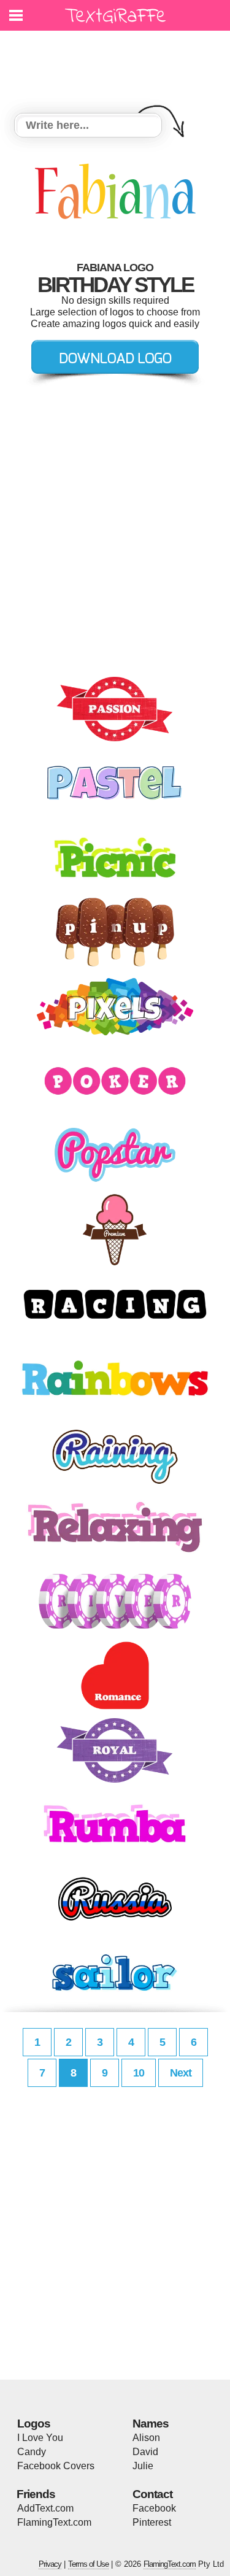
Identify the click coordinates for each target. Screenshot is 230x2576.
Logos (34, 2424)
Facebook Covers (56, 2466)
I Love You (40, 2438)
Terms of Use (88, 2564)
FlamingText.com (54, 2522)
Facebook (154, 2508)
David (145, 2452)
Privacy (50, 2564)
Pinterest (152, 2522)
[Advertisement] (118, 64)
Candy (32, 2452)
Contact (152, 2494)
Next (181, 2073)
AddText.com (45, 2508)
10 (139, 2073)
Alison (146, 2438)
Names (151, 2424)
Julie (143, 2466)
